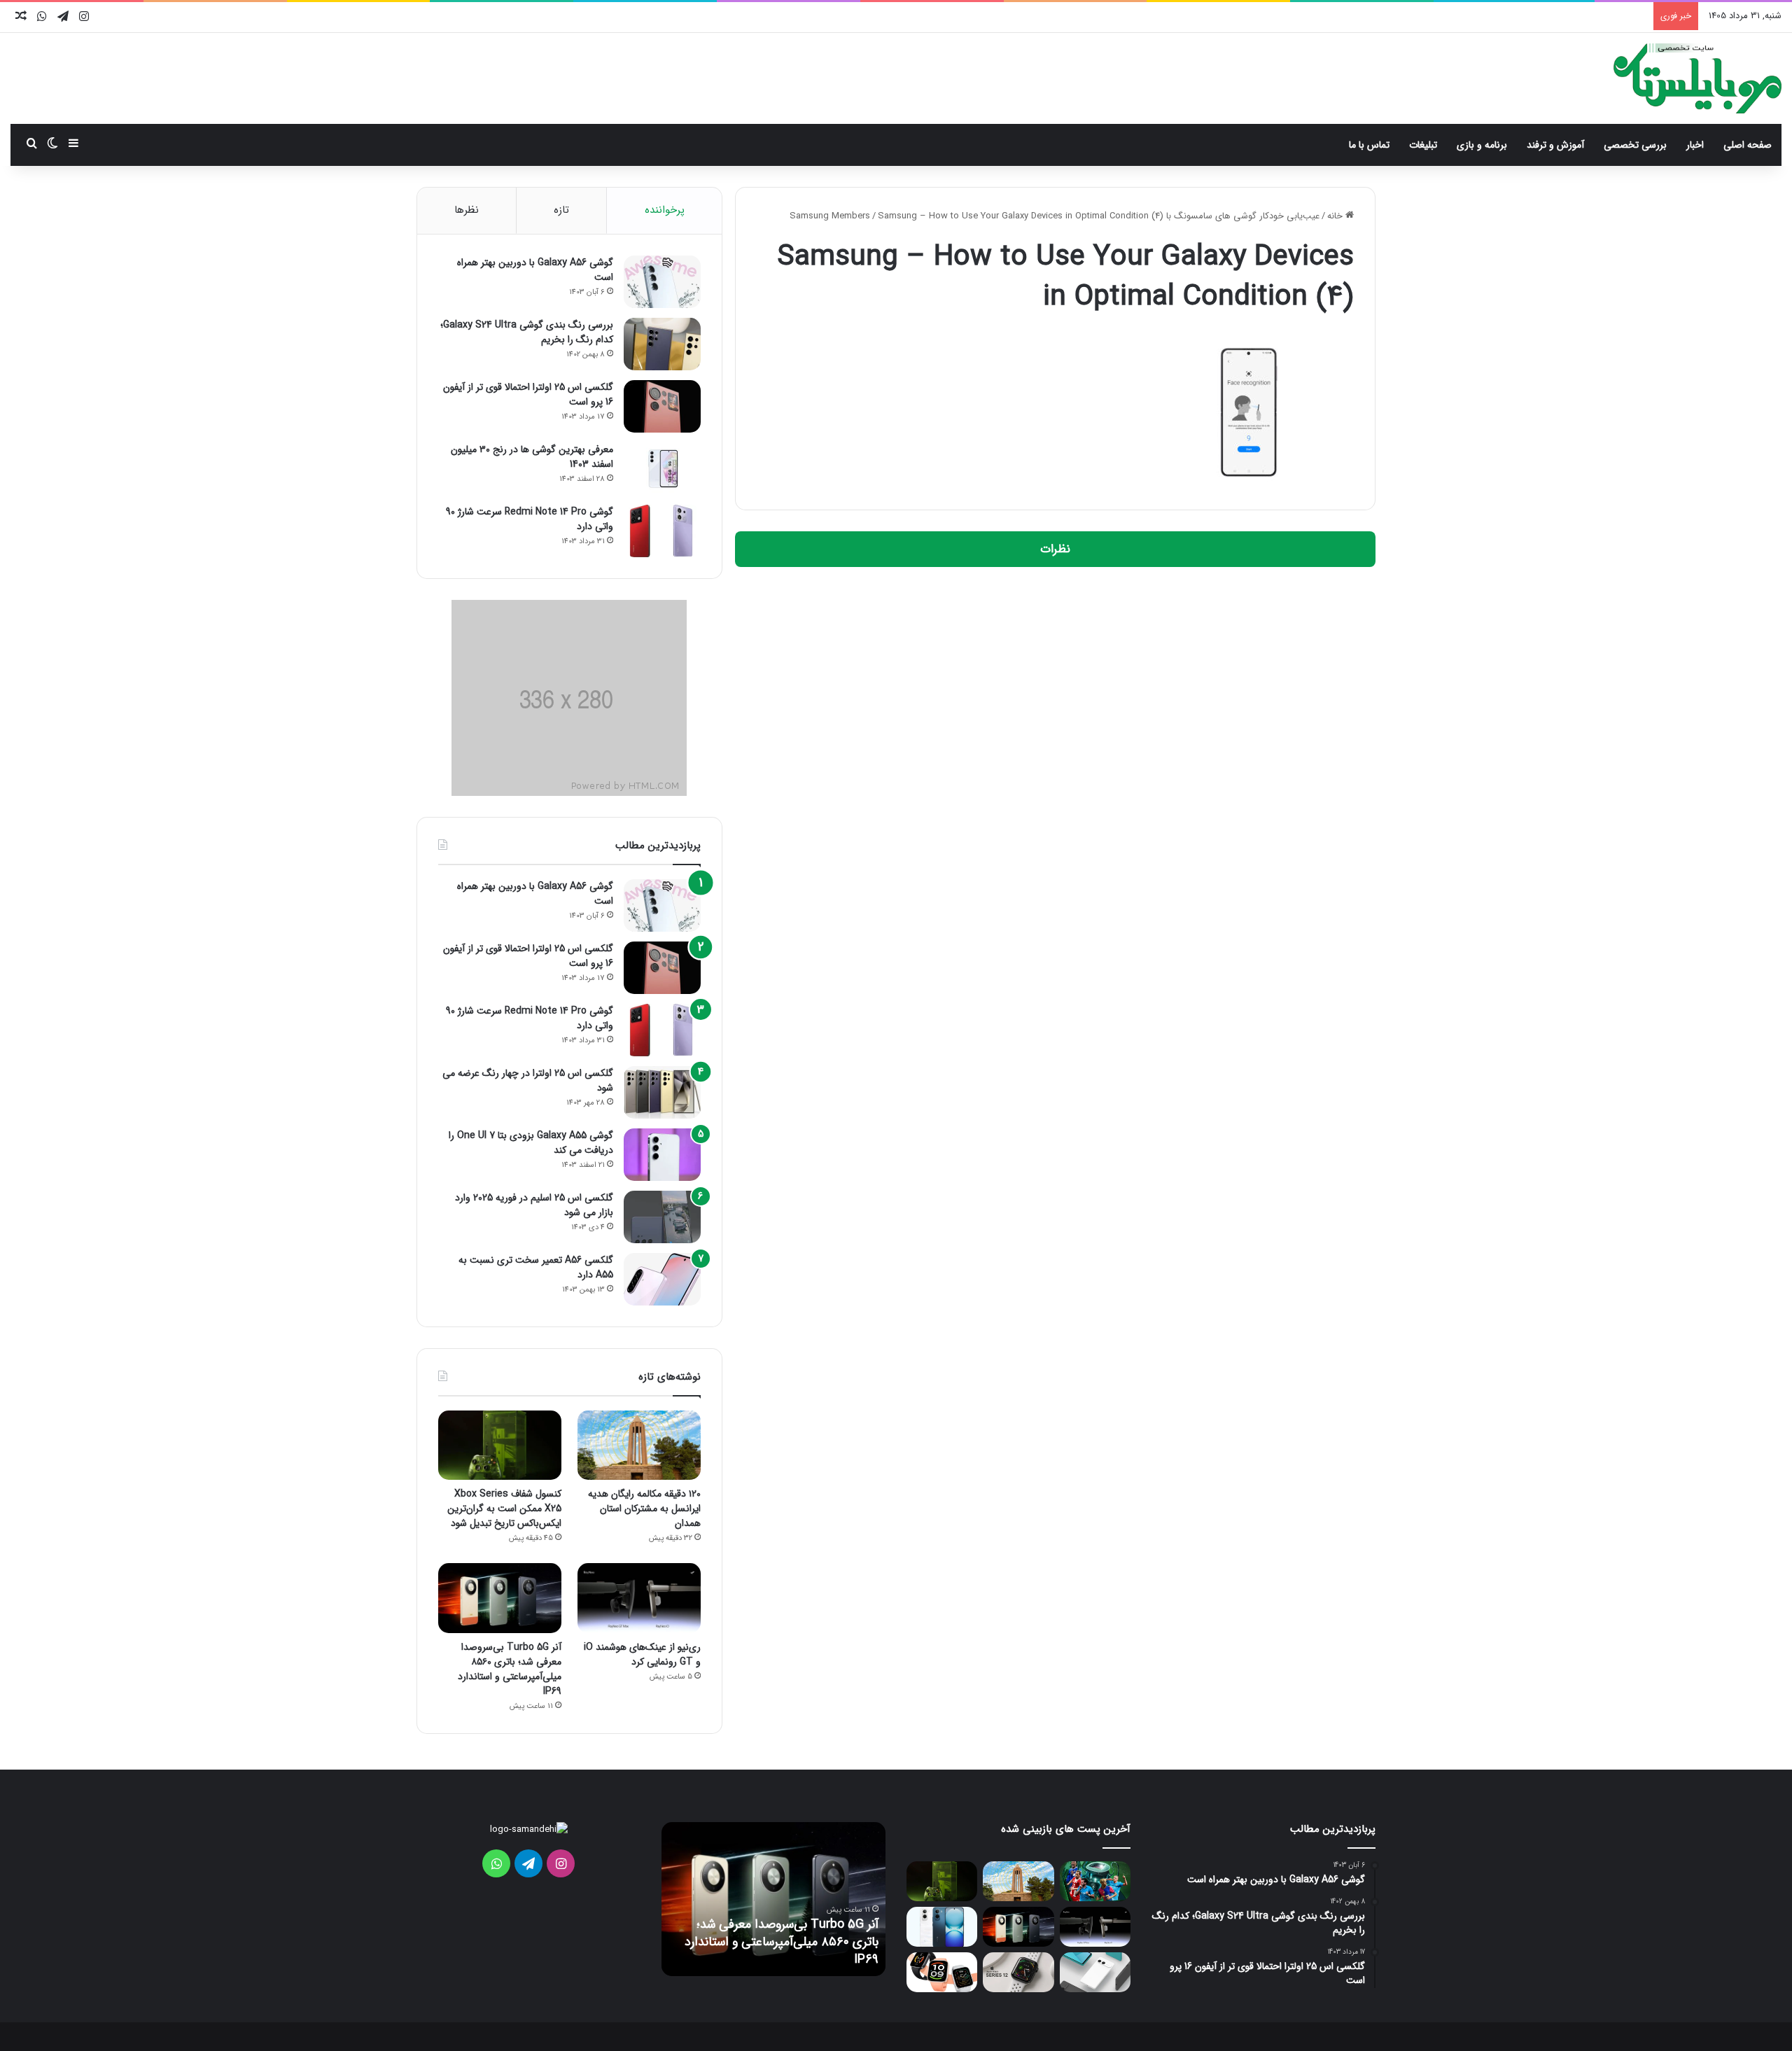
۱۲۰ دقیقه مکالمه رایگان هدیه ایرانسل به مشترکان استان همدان (644, 1508)
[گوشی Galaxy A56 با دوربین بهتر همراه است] (662, 282)
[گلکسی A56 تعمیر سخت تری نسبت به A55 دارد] (662, 1279)
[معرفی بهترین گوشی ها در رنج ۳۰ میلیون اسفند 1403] (662, 469)
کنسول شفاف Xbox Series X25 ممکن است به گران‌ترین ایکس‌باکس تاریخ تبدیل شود (504, 1508)
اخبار (1695, 145)
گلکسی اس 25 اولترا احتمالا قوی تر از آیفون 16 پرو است (528, 394)
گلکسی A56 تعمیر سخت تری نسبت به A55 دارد (536, 1267)
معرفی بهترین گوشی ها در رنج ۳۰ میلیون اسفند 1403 (532, 457)
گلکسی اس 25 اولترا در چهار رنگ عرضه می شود (528, 1080)
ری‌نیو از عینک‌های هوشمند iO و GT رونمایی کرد (642, 1654)
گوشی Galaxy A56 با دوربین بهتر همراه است (535, 270)
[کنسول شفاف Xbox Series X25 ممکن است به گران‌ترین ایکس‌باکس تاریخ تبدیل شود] (500, 1445)
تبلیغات (1423, 145)
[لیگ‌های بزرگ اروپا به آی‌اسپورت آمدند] (1095, 1881)
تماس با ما (1369, 145)
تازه (561, 210)
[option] (773, 1899)
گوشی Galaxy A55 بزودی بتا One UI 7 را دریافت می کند (531, 1143)
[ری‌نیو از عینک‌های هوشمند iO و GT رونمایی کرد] (639, 1598)
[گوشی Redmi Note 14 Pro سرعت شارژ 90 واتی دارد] (662, 531)
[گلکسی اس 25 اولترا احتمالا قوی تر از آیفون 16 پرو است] (662, 406)
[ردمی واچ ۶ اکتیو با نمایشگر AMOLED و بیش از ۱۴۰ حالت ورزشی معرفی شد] (942, 1972)
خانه (1336, 216)
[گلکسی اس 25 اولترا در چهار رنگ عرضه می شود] (662, 1092)
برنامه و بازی (1482, 145)
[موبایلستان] (1697, 78)
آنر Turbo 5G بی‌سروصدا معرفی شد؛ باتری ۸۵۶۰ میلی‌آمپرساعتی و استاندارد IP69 (510, 1669)
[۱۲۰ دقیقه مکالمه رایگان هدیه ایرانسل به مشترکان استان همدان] (639, 1445)
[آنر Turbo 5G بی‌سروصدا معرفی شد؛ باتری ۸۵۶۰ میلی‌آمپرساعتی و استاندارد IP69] (500, 1598)
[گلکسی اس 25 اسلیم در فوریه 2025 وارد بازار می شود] (662, 1217)
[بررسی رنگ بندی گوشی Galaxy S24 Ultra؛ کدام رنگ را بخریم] (662, 344)
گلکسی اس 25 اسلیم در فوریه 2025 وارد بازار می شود (534, 1205)
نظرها (467, 210)
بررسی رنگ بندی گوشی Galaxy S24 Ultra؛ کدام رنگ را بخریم (527, 332)
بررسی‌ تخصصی (1635, 145)
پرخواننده (665, 210)
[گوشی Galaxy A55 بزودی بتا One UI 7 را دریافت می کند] (662, 1155)
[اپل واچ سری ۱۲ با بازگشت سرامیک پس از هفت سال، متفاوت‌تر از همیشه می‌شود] (1018, 1972)
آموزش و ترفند (1555, 145)
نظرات (1055, 549)
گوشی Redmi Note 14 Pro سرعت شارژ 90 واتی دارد (530, 519)
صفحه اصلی (1748, 145)
